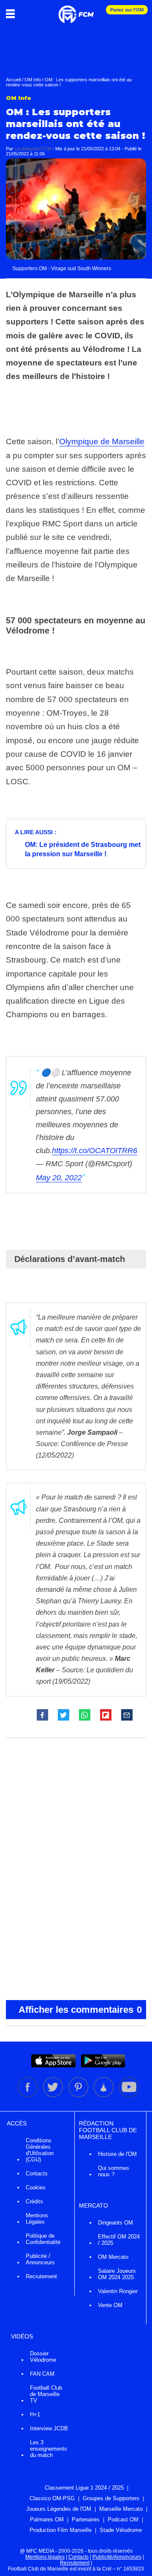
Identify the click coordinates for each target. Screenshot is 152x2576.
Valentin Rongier (118, 2291)
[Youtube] (129, 2095)
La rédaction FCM (33, 149)
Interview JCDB (49, 2428)
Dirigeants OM (115, 2223)
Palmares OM (47, 2519)
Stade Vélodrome (121, 2530)
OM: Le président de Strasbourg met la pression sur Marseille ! (83, 849)
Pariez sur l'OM (127, 10)
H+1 (35, 2414)
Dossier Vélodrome (43, 2357)
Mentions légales (45, 2557)
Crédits (34, 2201)
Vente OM (110, 2305)
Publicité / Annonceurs (40, 2259)
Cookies (36, 2187)
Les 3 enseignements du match (49, 2449)
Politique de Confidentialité (43, 2239)
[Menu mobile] (12, 14)
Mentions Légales (37, 2219)
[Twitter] (54, 2095)
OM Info (33, 80)
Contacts (37, 2173)
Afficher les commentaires (80, 2010)
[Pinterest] (79, 2095)
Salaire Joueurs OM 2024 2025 (117, 2274)
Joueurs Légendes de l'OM (59, 2509)
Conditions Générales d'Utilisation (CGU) (40, 2150)
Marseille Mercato (121, 2509)
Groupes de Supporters (111, 2498)
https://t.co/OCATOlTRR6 (95, 1151)
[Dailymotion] (104, 2095)
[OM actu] (76, 10)
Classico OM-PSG (52, 2498)
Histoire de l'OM (117, 2154)
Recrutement (41, 2276)
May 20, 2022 (59, 1178)
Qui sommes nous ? (114, 2171)
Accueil (13, 80)
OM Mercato (113, 2257)
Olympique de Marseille (102, 441)
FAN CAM (42, 2374)
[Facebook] (28, 2095)
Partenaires (86, 2519)
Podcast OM (123, 2519)
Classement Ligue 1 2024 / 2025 (84, 2488)
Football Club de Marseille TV (46, 2394)
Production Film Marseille (61, 2530)
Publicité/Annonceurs (117, 2557)
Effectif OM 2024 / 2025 (119, 2240)
